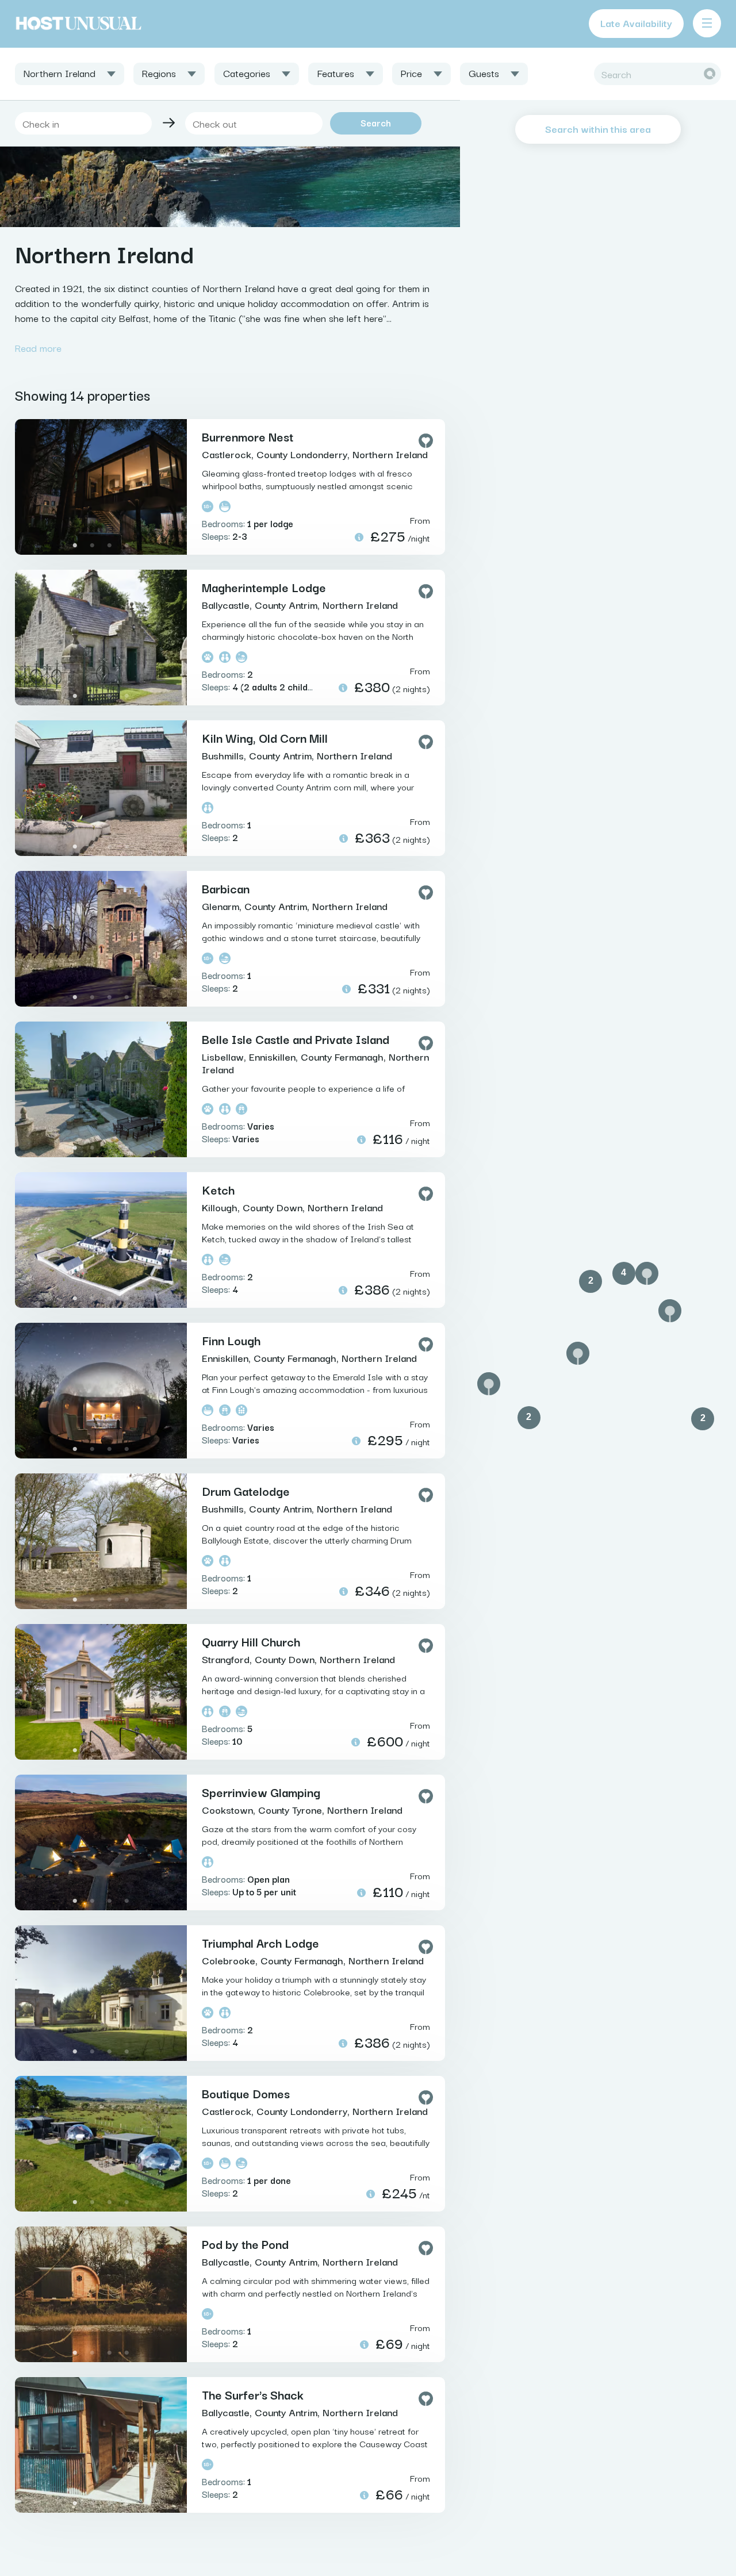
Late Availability (636, 23)
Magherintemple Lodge (264, 587)
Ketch (218, 1189)
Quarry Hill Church (251, 1641)
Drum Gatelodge (246, 1491)
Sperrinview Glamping (261, 1792)
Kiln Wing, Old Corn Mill (265, 738)
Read (38, 348)
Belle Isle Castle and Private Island (296, 1039)
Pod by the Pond (245, 2244)
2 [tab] (93, 546)
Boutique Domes (246, 2093)
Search (376, 122)
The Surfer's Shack (253, 2394)
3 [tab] (110, 546)
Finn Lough (231, 1340)
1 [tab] (75, 546)
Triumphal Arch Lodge (260, 1942)
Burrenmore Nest (248, 436)
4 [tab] (127, 546)
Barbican (226, 888)
